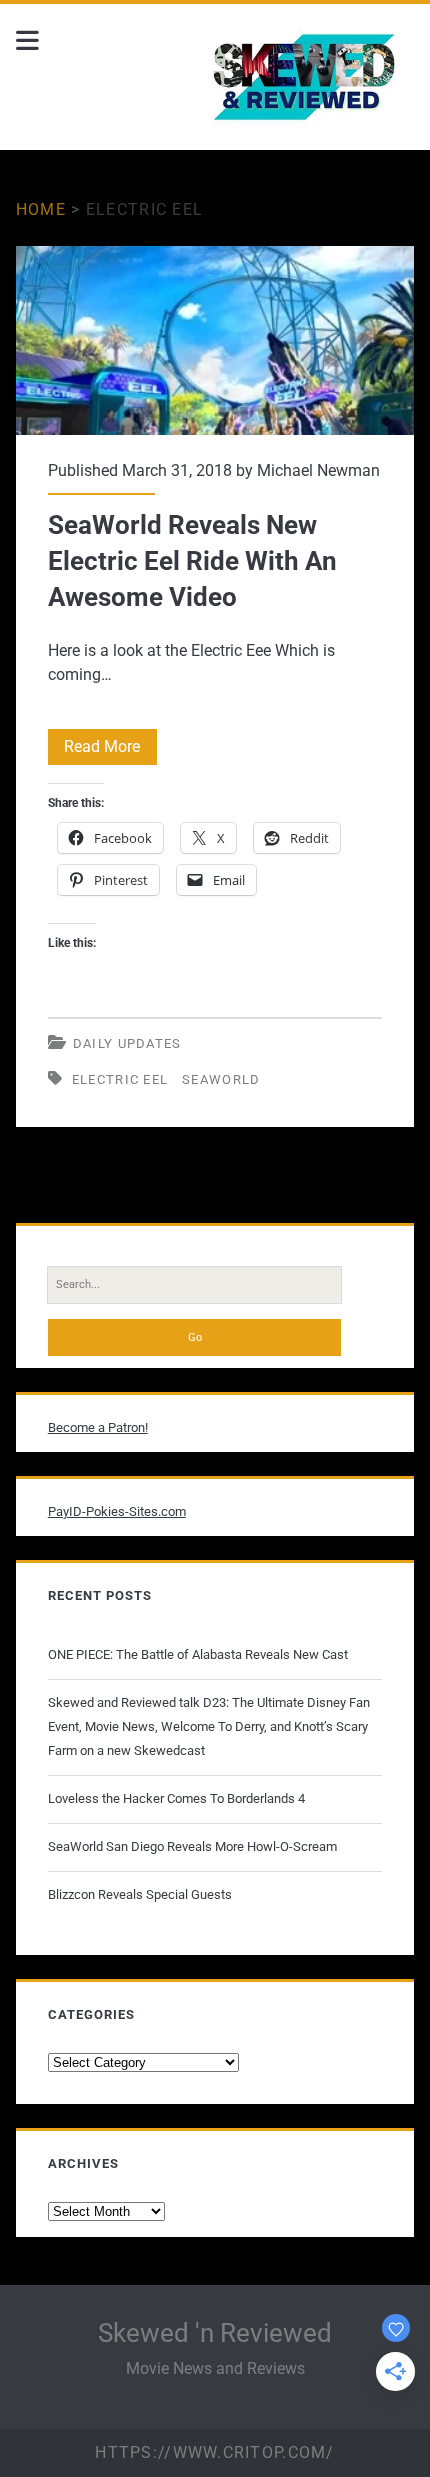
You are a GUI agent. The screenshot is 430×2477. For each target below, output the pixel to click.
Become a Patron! (98, 1427)
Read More (110, 750)
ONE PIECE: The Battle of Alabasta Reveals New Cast (198, 1654)
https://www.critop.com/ (214, 2452)
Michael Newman (318, 470)
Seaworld (221, 1079)
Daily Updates (127, 1043)
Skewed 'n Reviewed (215, 2333)
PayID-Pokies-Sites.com (117, 1511)
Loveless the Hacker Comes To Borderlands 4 (176, 1798)
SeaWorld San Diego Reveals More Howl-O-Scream (192, 1846)
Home (41, 209)
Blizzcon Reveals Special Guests (140, 1894)
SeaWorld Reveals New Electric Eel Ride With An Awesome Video (215, 340)
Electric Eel (120, 1079)
